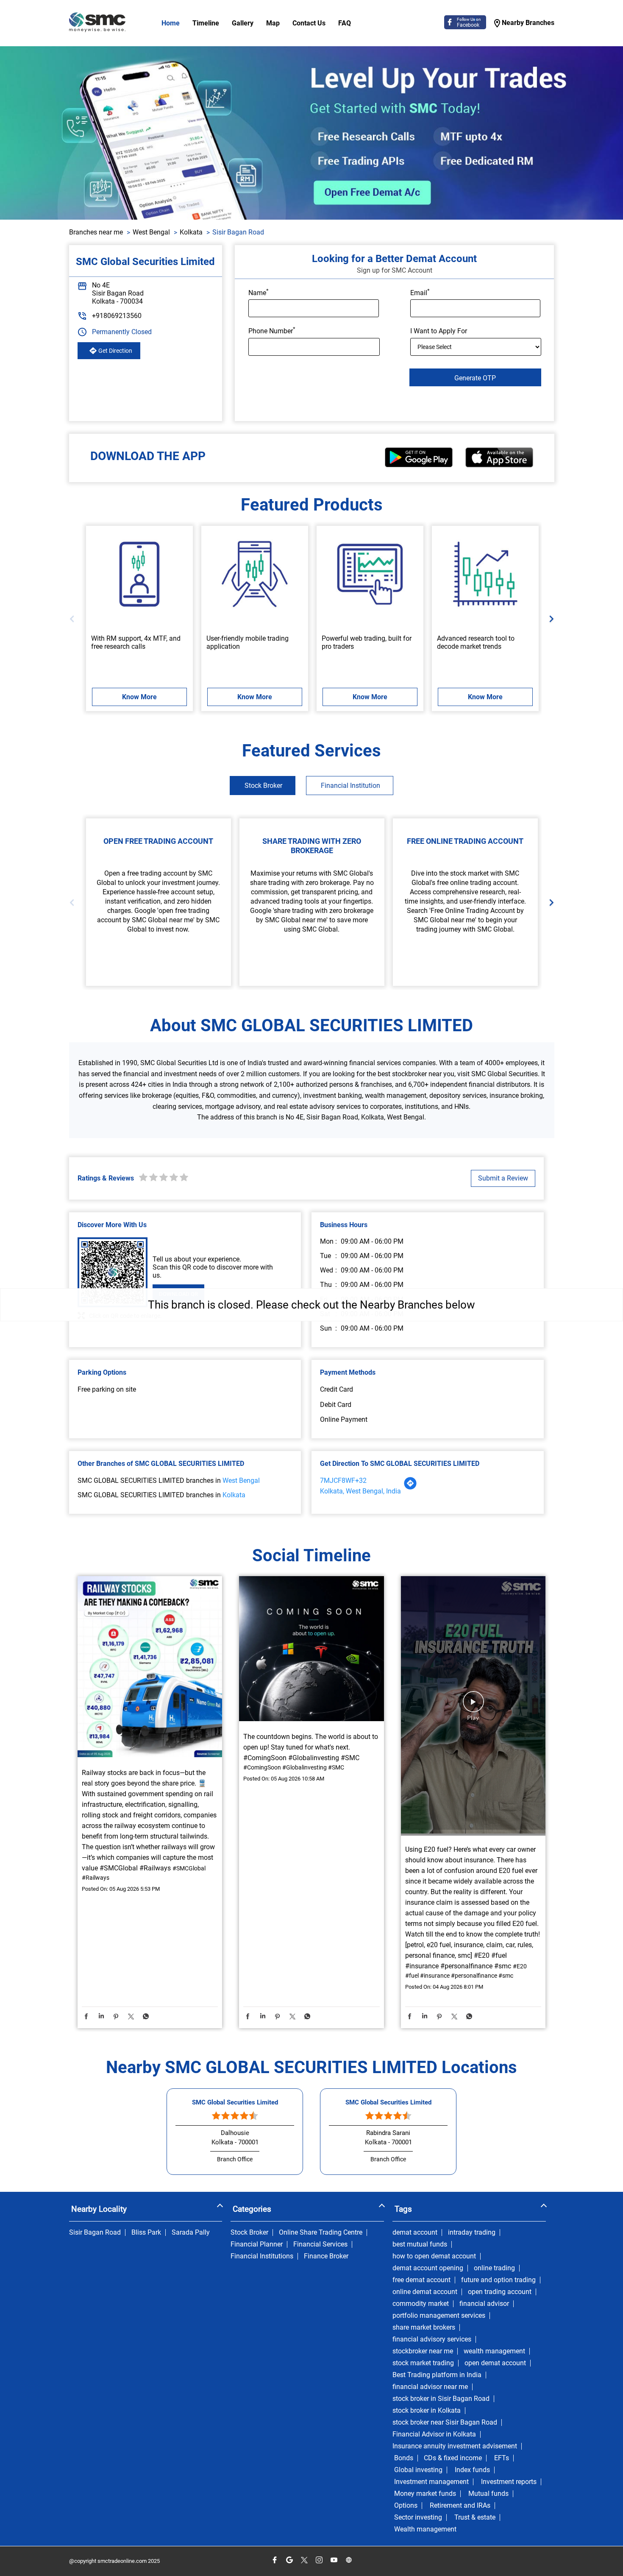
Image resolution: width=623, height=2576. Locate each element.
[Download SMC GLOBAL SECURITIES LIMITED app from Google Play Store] (419, 465)
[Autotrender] (485, 574)
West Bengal (151, 232)
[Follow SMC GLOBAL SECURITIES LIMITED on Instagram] (319, 2560)
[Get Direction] (410, 1488)
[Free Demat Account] (139, 574)
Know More (139, 697)
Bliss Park (146, 2233)
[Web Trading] (370, 574)
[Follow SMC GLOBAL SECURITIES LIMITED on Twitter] (304, 2560)
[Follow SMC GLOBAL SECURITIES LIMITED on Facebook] (274, 2560)
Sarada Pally (191, 2233)
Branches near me (96, 232)
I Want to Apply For (439, 331)
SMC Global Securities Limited (235, 2102)
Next (549, 618)
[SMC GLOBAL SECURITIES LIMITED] (97, 23)
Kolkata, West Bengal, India (360, 1491)
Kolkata (191, 232)
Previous (74, 618)
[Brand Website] (349, 2560)
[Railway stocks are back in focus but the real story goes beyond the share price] (150, 1668)
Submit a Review (503, 1178)
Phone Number (272, 330)
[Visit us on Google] (289, 2560)
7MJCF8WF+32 (343, 1481)
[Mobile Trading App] (255, 574)
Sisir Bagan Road (95, 2233)
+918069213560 (117, 316)
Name (259, 292)
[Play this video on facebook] (473, 1706)
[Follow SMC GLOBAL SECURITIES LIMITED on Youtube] (334, 2560)
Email (420, 292)
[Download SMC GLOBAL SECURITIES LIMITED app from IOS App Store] (499, 465)
